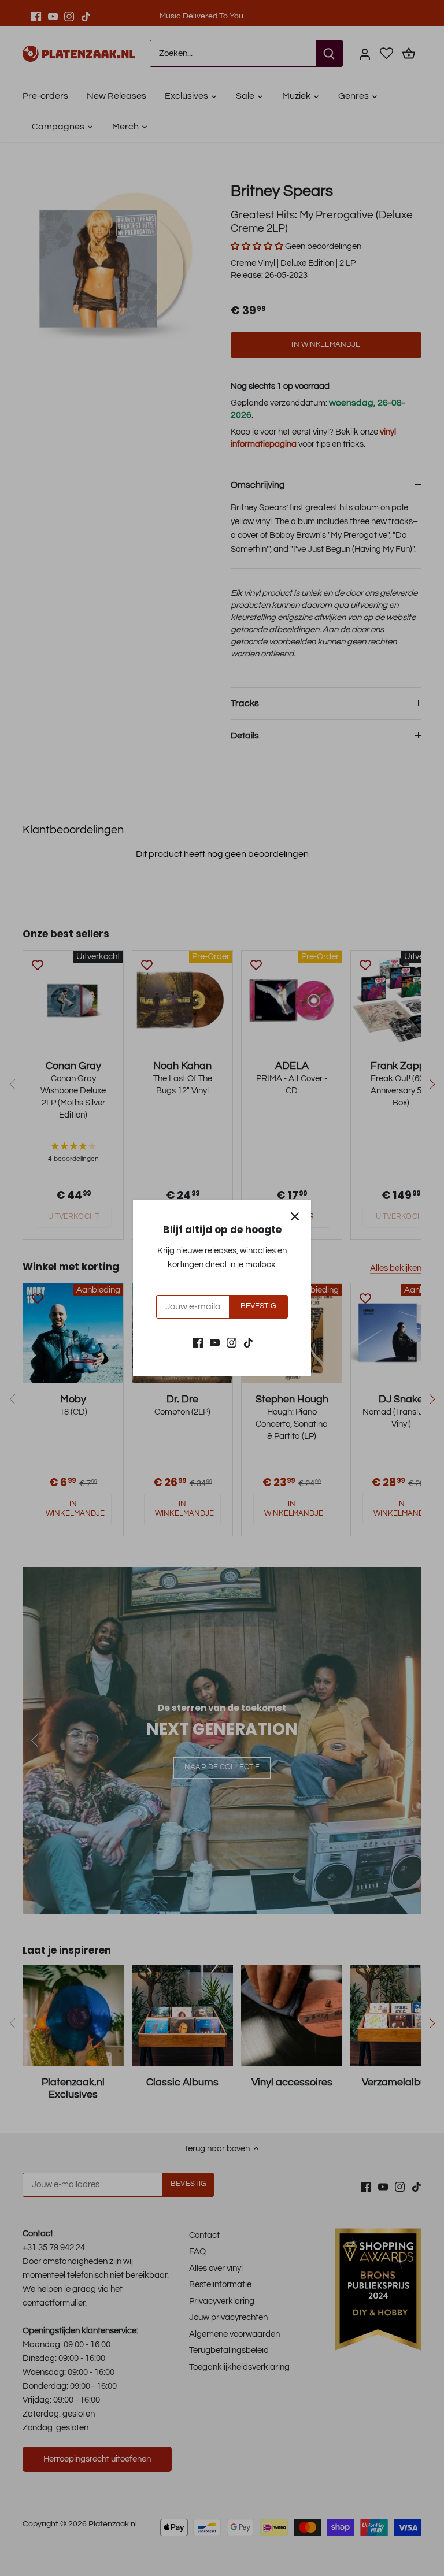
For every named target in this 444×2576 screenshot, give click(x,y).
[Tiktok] (248, 1342)
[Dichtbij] (295, 1216)
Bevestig (258, 1306)
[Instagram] (232, 1342)
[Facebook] (198, 1342)
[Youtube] (215, 1342)
